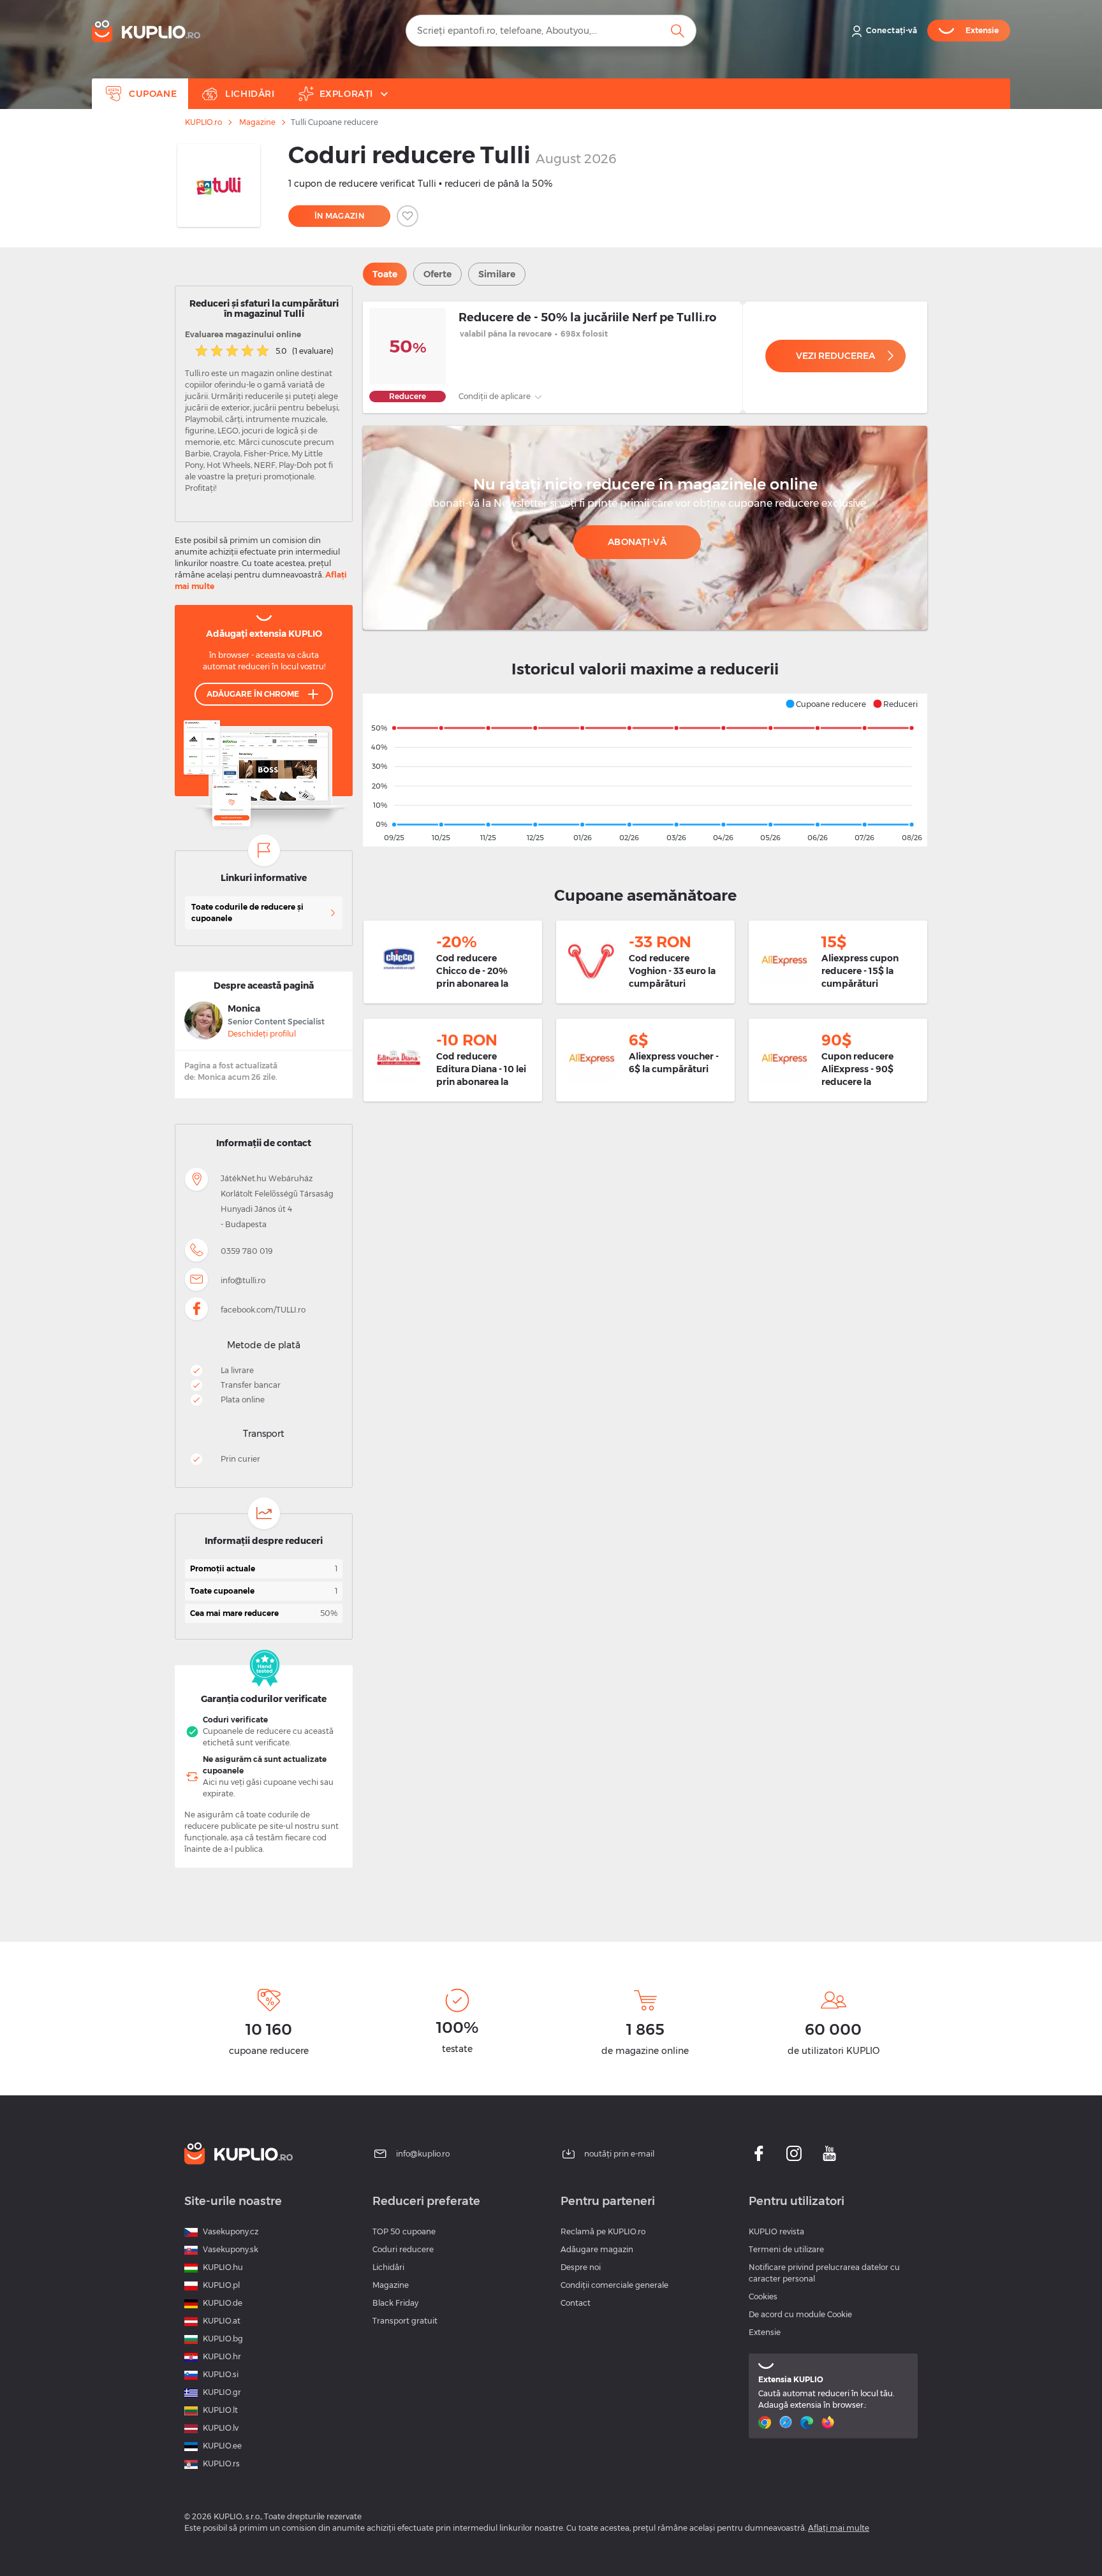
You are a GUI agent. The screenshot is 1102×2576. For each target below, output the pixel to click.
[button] (826, 704)
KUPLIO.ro (203, 122)
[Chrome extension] (766, 2422)
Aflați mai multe (839, 2528)
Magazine (257, 122)
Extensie (765, 2332)
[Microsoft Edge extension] (808, 2422)
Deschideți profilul (262, 1034)
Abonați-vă (637, 542)
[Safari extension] (787, 2422)
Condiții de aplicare (496, 396)
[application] (645, 770)
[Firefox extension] (829, 2422)
